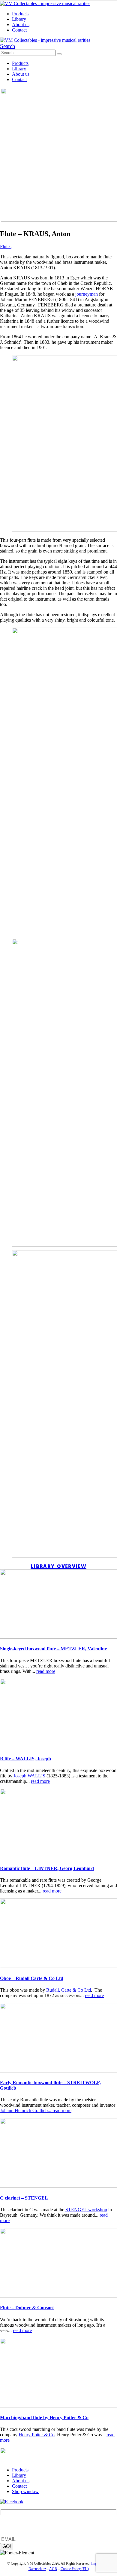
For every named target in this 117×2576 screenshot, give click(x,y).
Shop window (25, 2491)
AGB (53, 2569)
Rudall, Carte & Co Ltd (69, 1990)
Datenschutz (37, 2569)
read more (46, 1671)
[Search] (59, 54)
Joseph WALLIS (29, 1776)
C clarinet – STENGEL (24, 2198)
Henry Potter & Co (37, 2435)
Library (19, 19)
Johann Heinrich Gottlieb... (26, 2110)
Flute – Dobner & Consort (27, 2308)
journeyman (87, 294)
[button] (8, 46)
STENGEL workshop (86, 2210)
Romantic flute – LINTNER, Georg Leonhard (47, 1868)
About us (21, 24)
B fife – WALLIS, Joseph (25, 1759)
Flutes (6, 247)
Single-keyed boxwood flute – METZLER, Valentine (53, 1649)
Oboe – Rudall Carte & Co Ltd (32, 1978)
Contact (19, 30)
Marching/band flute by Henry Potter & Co (44, 2418)
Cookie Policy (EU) (75, 2569)
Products (20, 14)
